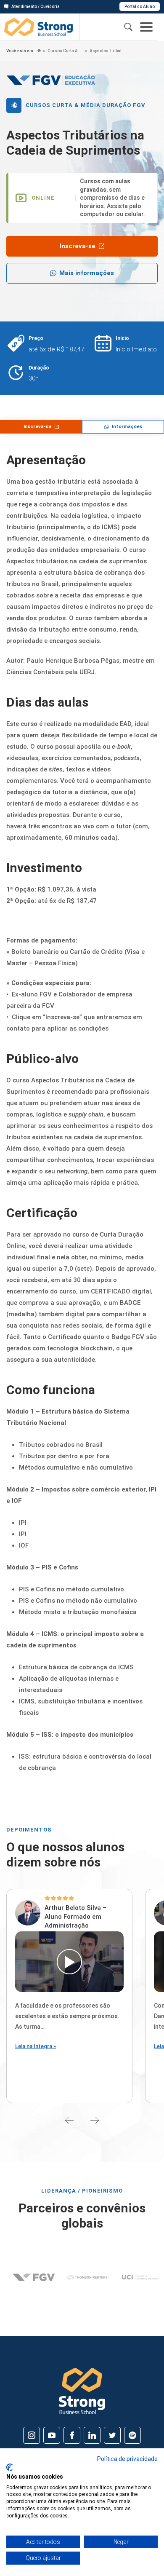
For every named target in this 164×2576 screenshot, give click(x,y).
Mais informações (87, 273)
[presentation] (69, 2120)
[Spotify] (132, 2435)
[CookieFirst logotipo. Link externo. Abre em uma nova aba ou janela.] (9, 2467)
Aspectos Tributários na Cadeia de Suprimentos (107, 51)
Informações (127, 427)
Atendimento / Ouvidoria (36, 7)
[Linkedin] (92, 2435)
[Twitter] (112, 2435)
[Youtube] (52, 2435)
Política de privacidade (127, 2459)
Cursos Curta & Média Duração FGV (65, 51)
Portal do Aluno (140, 7)
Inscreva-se (78, 246)
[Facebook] (72, 2435)
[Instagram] (32, 2435)
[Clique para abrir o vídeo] (69, 1962)
